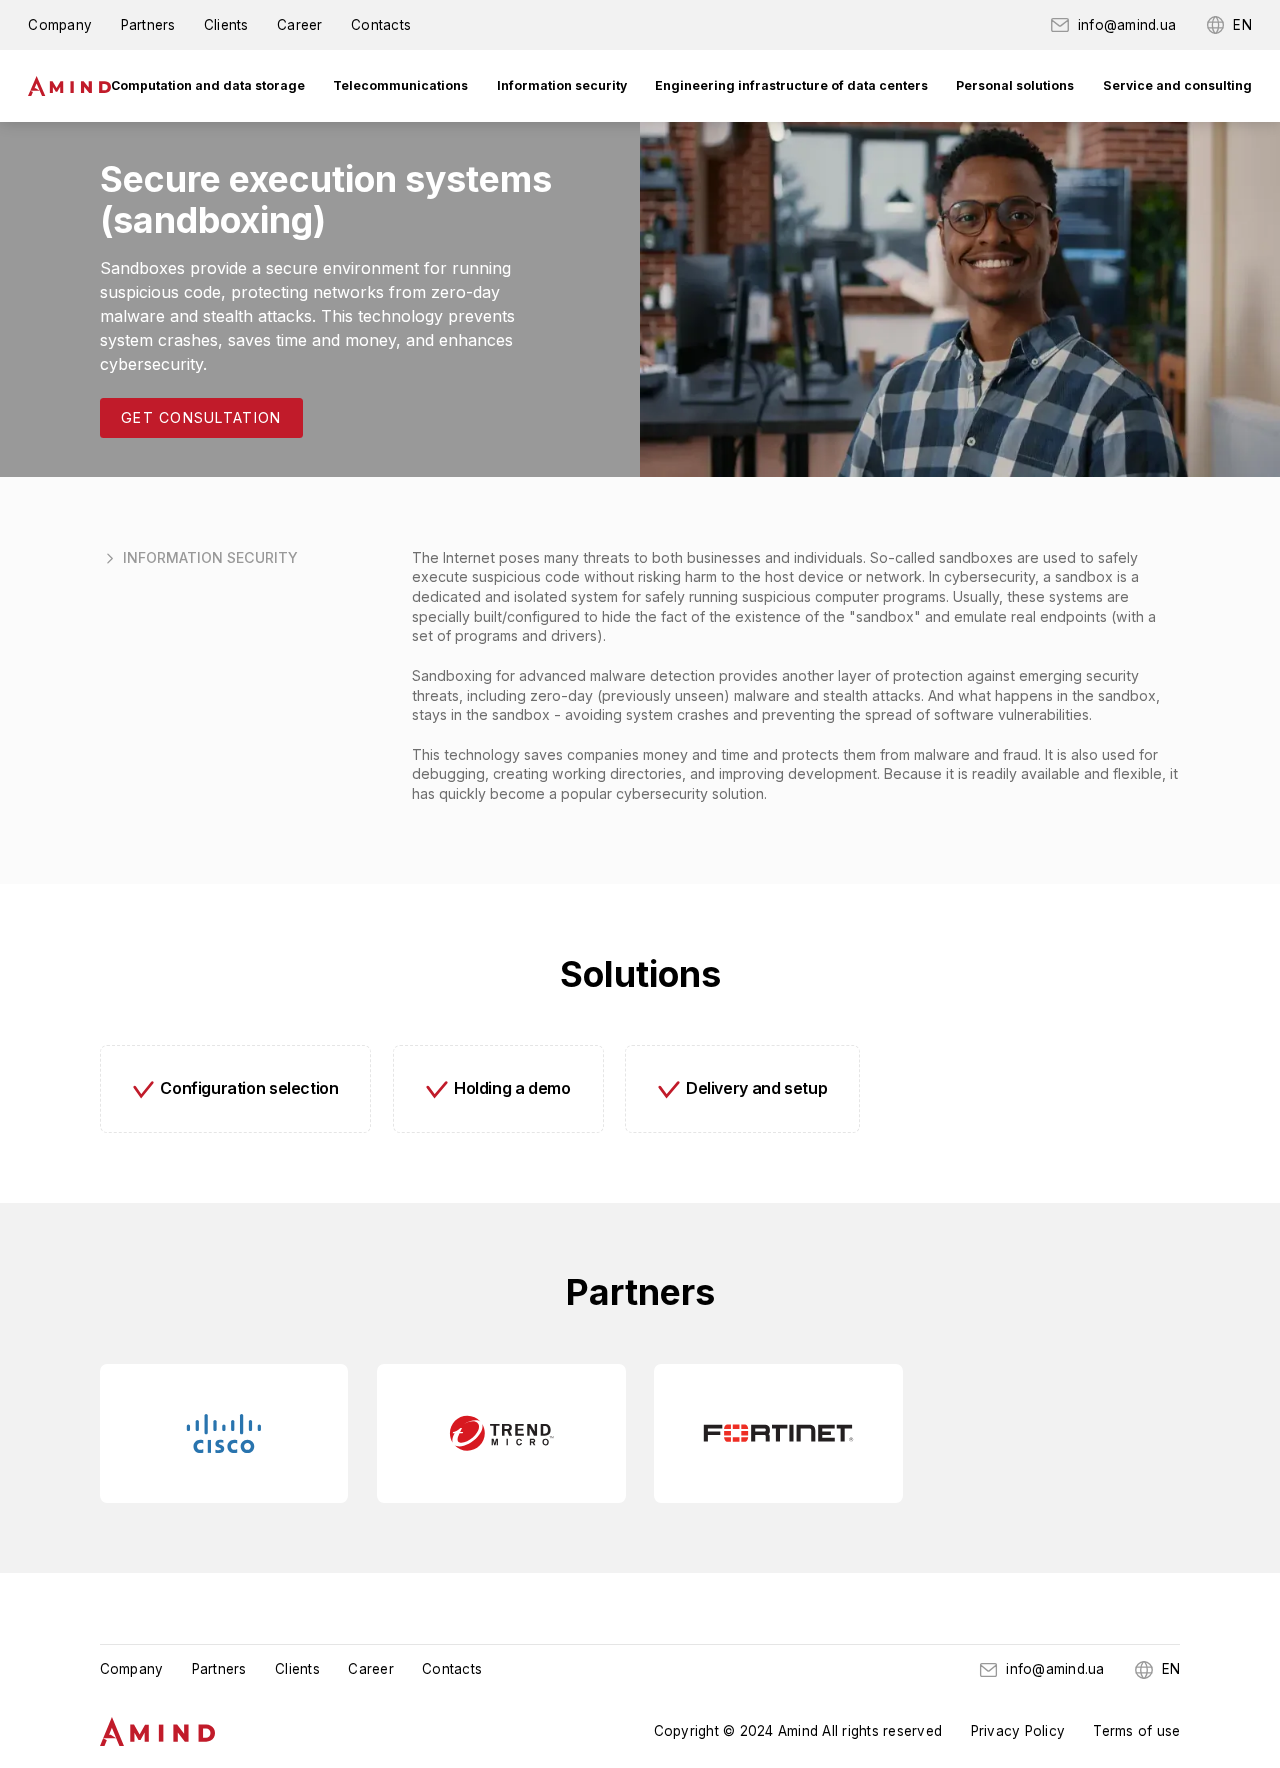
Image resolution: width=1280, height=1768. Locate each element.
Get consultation (201, 417)
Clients (226, 25)
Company (60, 25)
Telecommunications (400, 85)
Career (300, 25)
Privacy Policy (1018, 1731)
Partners (148, 25)
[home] (69, 86)
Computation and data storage (208, 85)
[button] (208, 86)
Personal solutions (1015, 85)
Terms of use (1136, 1731)
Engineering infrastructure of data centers (791, 85)
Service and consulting (1177, 85)
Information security (562, 85)
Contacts (381, 25)
